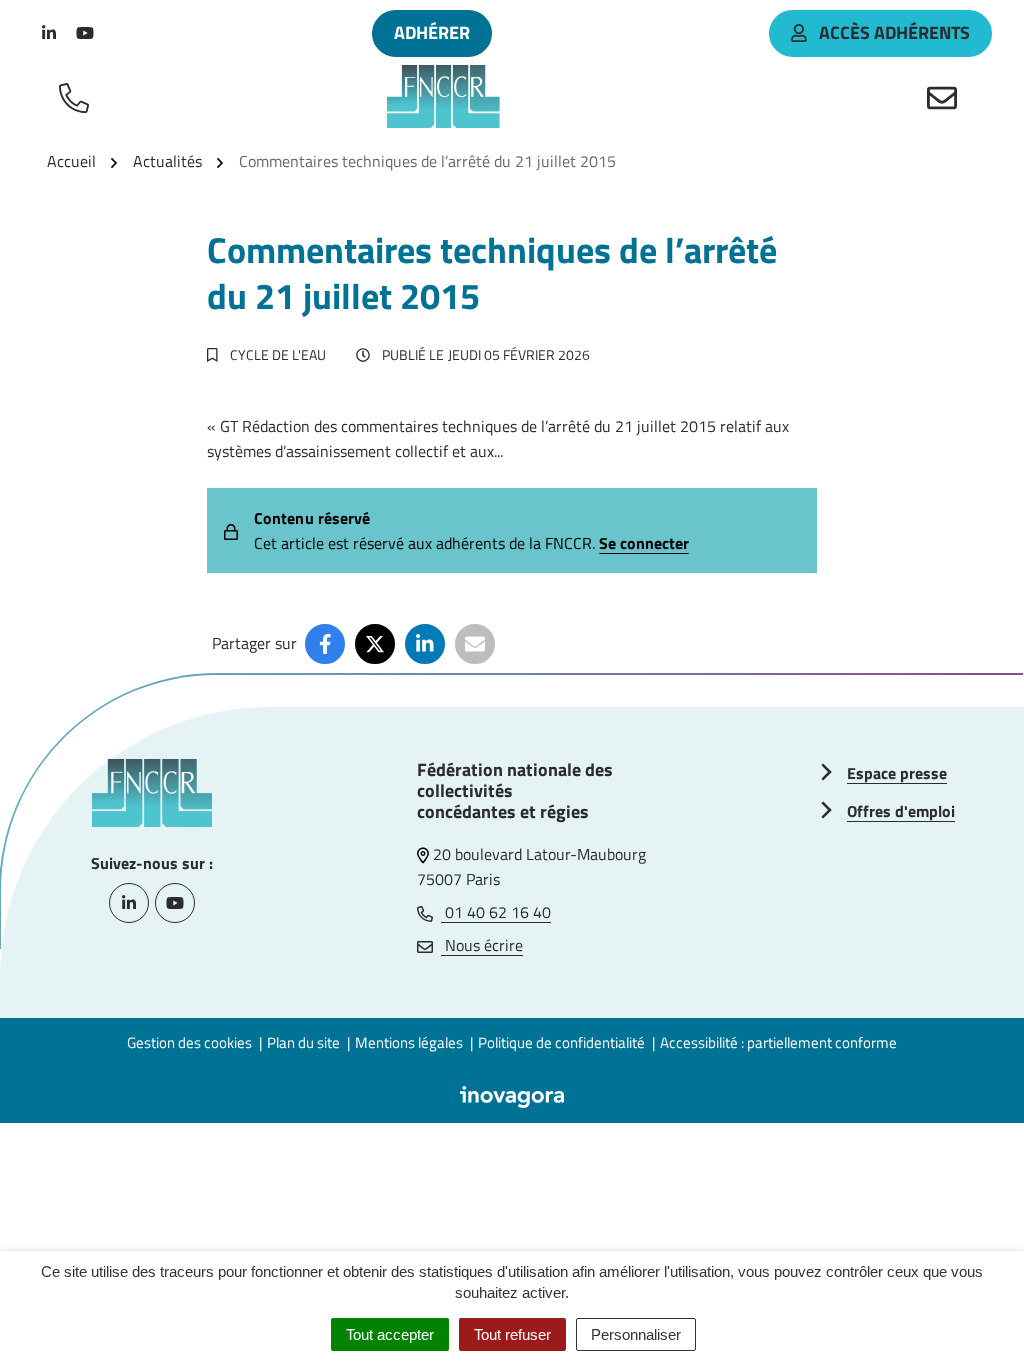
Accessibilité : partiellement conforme (778, 1042)
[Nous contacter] (946, 97)
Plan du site (303, 1042)
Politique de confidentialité (561, 1042)
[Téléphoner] (78, 97)
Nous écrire (482, 945)
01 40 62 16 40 (496, 912)
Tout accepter (390, 1334)
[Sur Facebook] (325, 644)
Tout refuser (512, 1334)
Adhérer (432, 32)
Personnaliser (636, 1334)
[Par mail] (475, 644)
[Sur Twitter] (375, 644)
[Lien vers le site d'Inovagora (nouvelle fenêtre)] (512, 1095)
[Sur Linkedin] (425, 644)
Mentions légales (409, 1042)
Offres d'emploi (901, 811)
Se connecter (644, 543)
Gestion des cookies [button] (189, 1042)
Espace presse (897, 773)
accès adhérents (894, 32)
